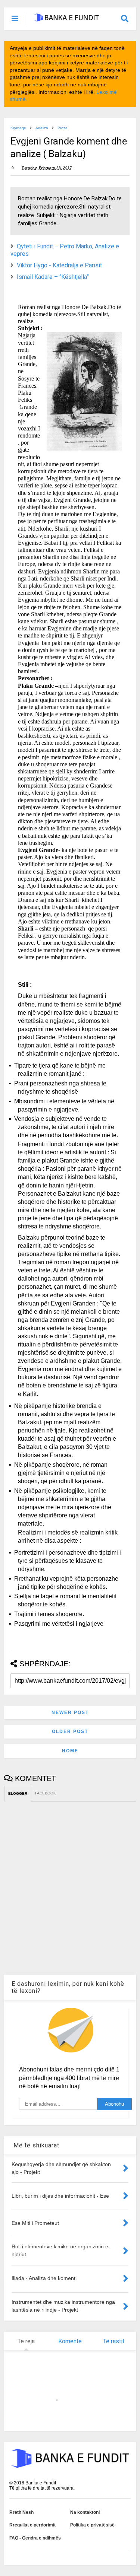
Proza (63, 128)
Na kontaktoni (85, 2512)
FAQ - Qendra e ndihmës (35, 2538)
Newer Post (70, 1712)
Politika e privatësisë (92, 2525)
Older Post (70, 1731)
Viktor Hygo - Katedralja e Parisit (59, 265)
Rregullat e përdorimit (32, 2525)
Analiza (42, 128)
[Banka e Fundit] (66, 19)
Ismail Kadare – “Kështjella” (53, 277)
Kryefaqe (18, 128)
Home (70, 1751)
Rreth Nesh (21, 2512)
